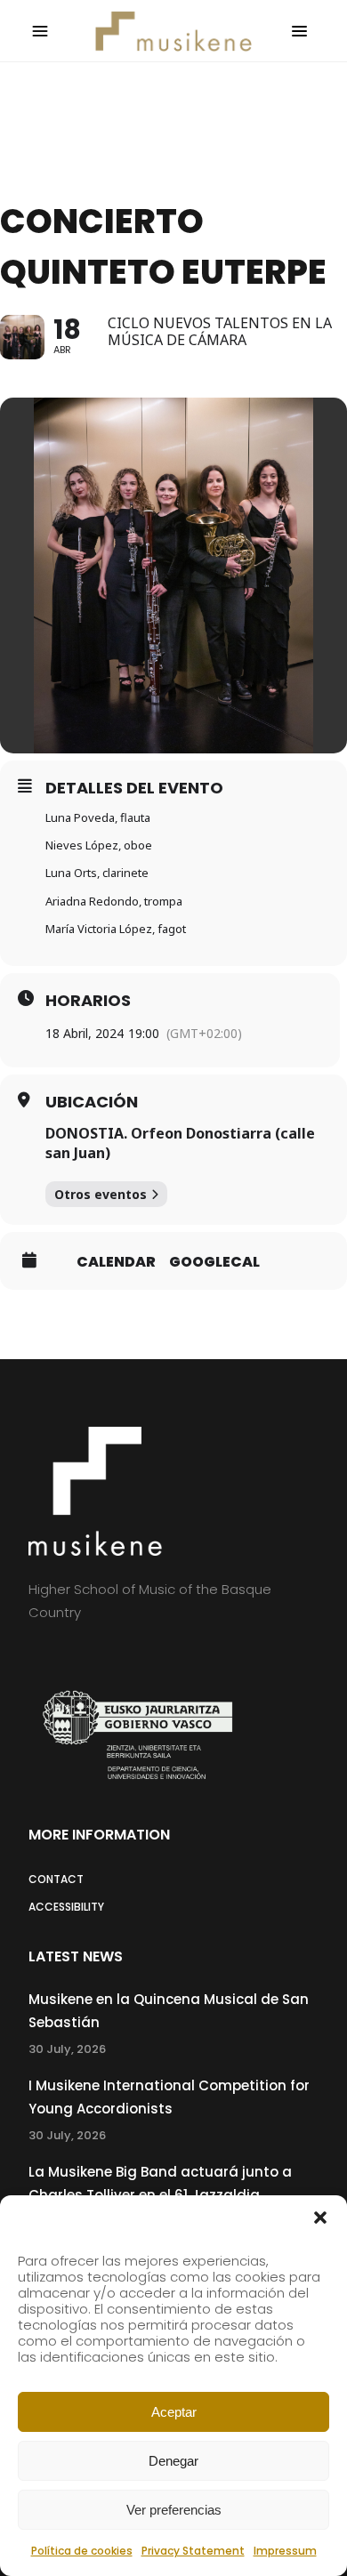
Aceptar (174, 2412)
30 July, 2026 (67, 2049)
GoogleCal (214, 1262)
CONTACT (56, 1879)
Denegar (173, 2461)
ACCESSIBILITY (66, 1907)
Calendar (116, 1262)
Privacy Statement (193, 2551)
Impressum (285, 2551)
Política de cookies (82, 2551)
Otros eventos (101, 1194)
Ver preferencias (174, 2510)
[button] (320, 2218)
